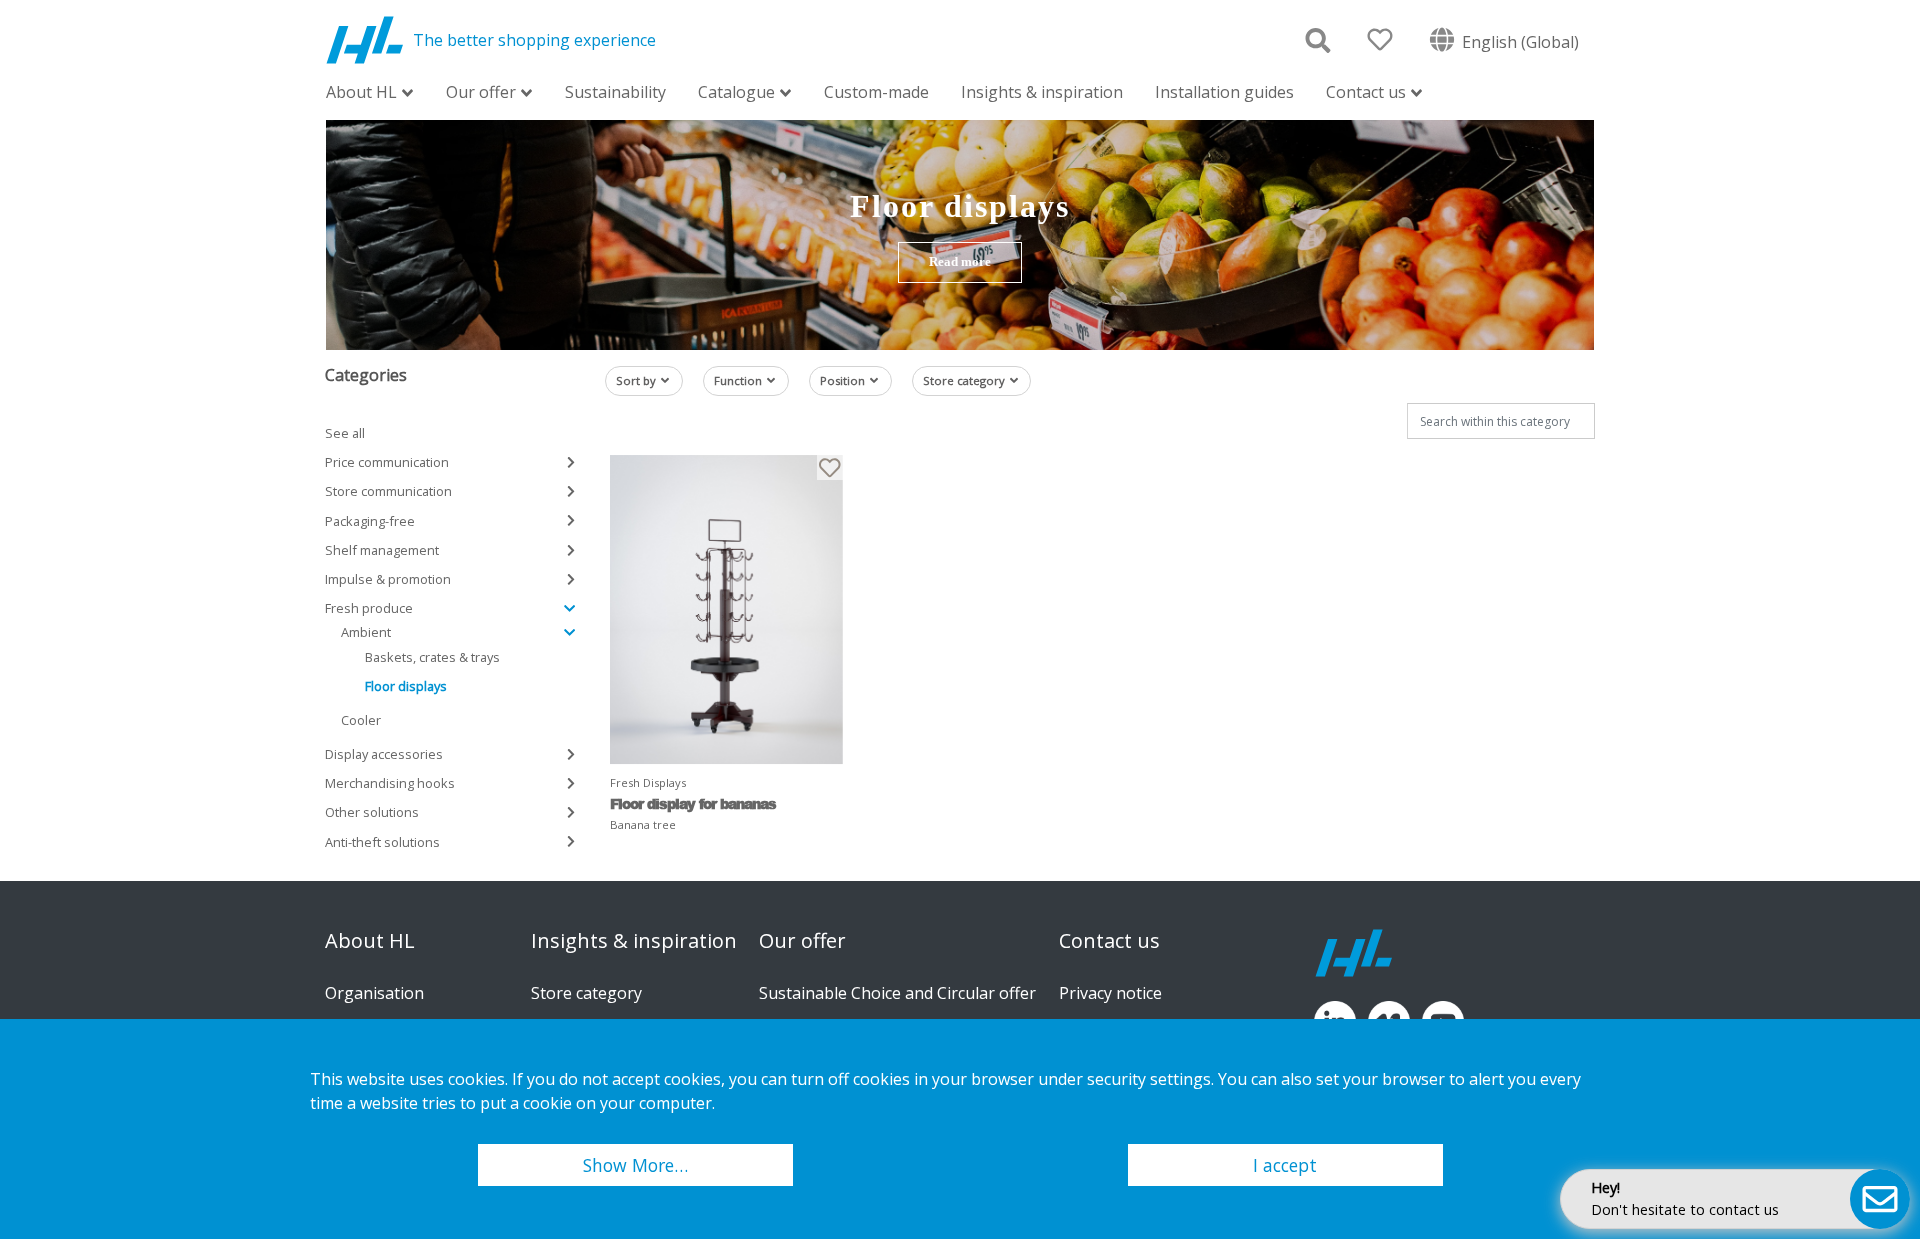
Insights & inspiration (1042, 92)
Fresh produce (369, 608)
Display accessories (384, 754)
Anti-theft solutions (382, 842)
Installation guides (1224, 92)
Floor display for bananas (693, 803)
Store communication (388, 491)
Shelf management (382, 550)
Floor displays (406, 686)
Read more (960, 262)
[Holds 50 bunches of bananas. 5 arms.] (726, 610)
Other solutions (372, 812)
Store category (964, 380)
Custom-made (876, 92)
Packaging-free (370, 521)
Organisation (374, 993)
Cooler (361, 720)
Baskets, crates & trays (432, 657)
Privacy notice (1110, 993)
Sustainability (615, 92)
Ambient (366, 632)
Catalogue (736, 93)
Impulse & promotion (388, 579)
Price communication (387, 462)
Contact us (1366, 93)
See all (345, 433)
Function (738, 380)
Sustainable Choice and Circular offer (897, 993)
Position (842, 380)
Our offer (481, 93)
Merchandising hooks (390, 783)
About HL (361, 93)
